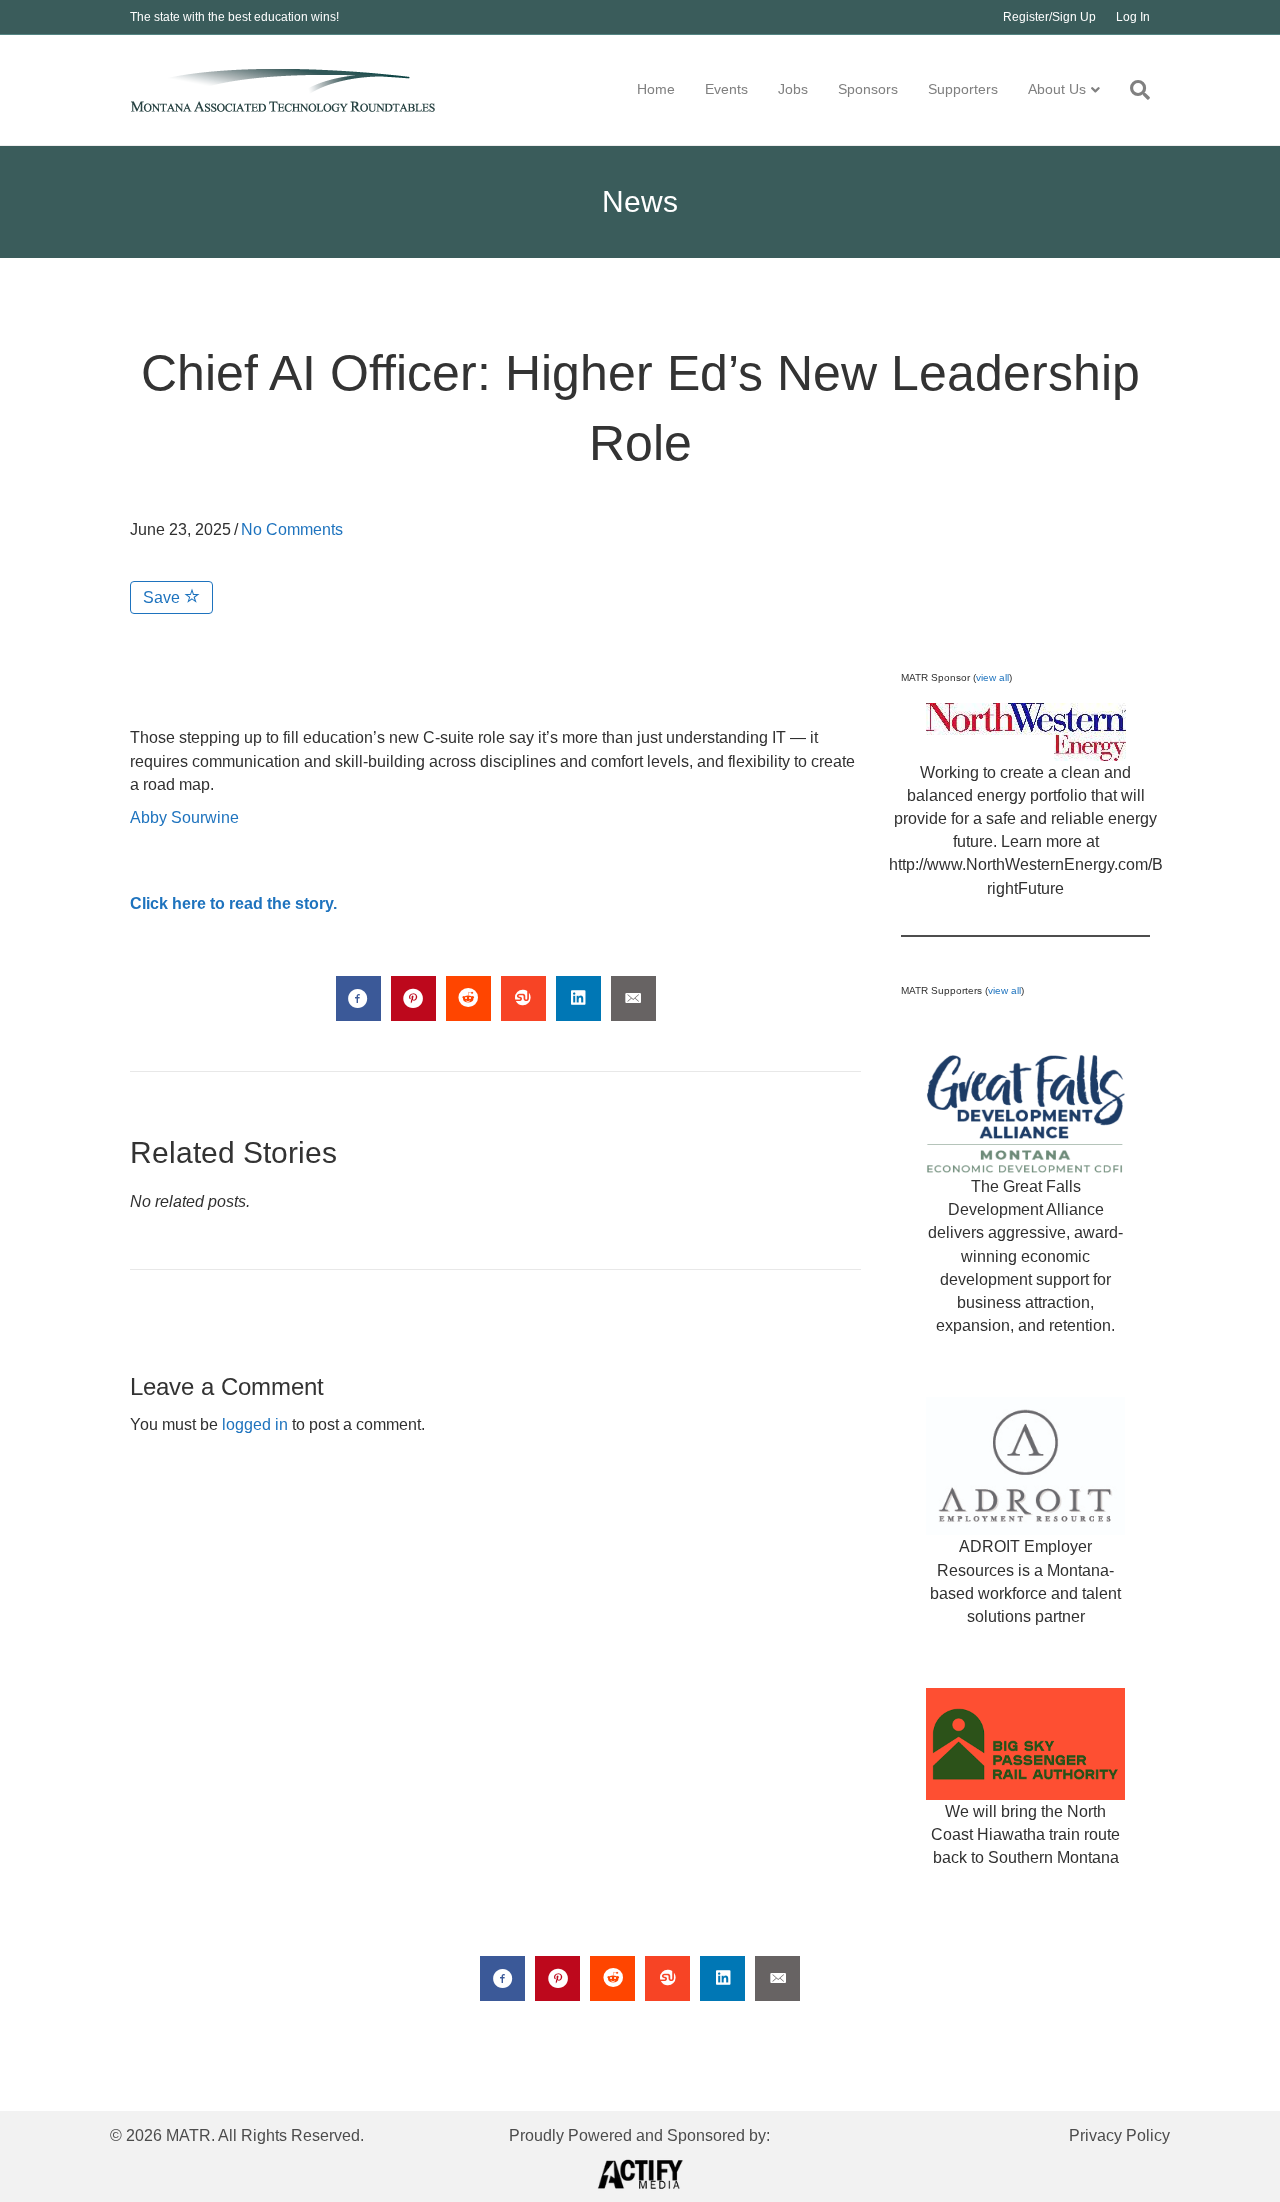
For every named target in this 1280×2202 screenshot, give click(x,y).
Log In (1133, 17)
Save (163, 597)
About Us (1057, 89)
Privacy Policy (1119, 2135)
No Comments (292, 529)
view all (992, 677)
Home (656, 89)
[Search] (1132, 90)
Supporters (963, 89)
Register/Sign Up (1049, 17)
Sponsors (868, 89)
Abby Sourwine (184, 817)
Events (726, 89)
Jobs (793, 89)
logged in (255, 1424)
